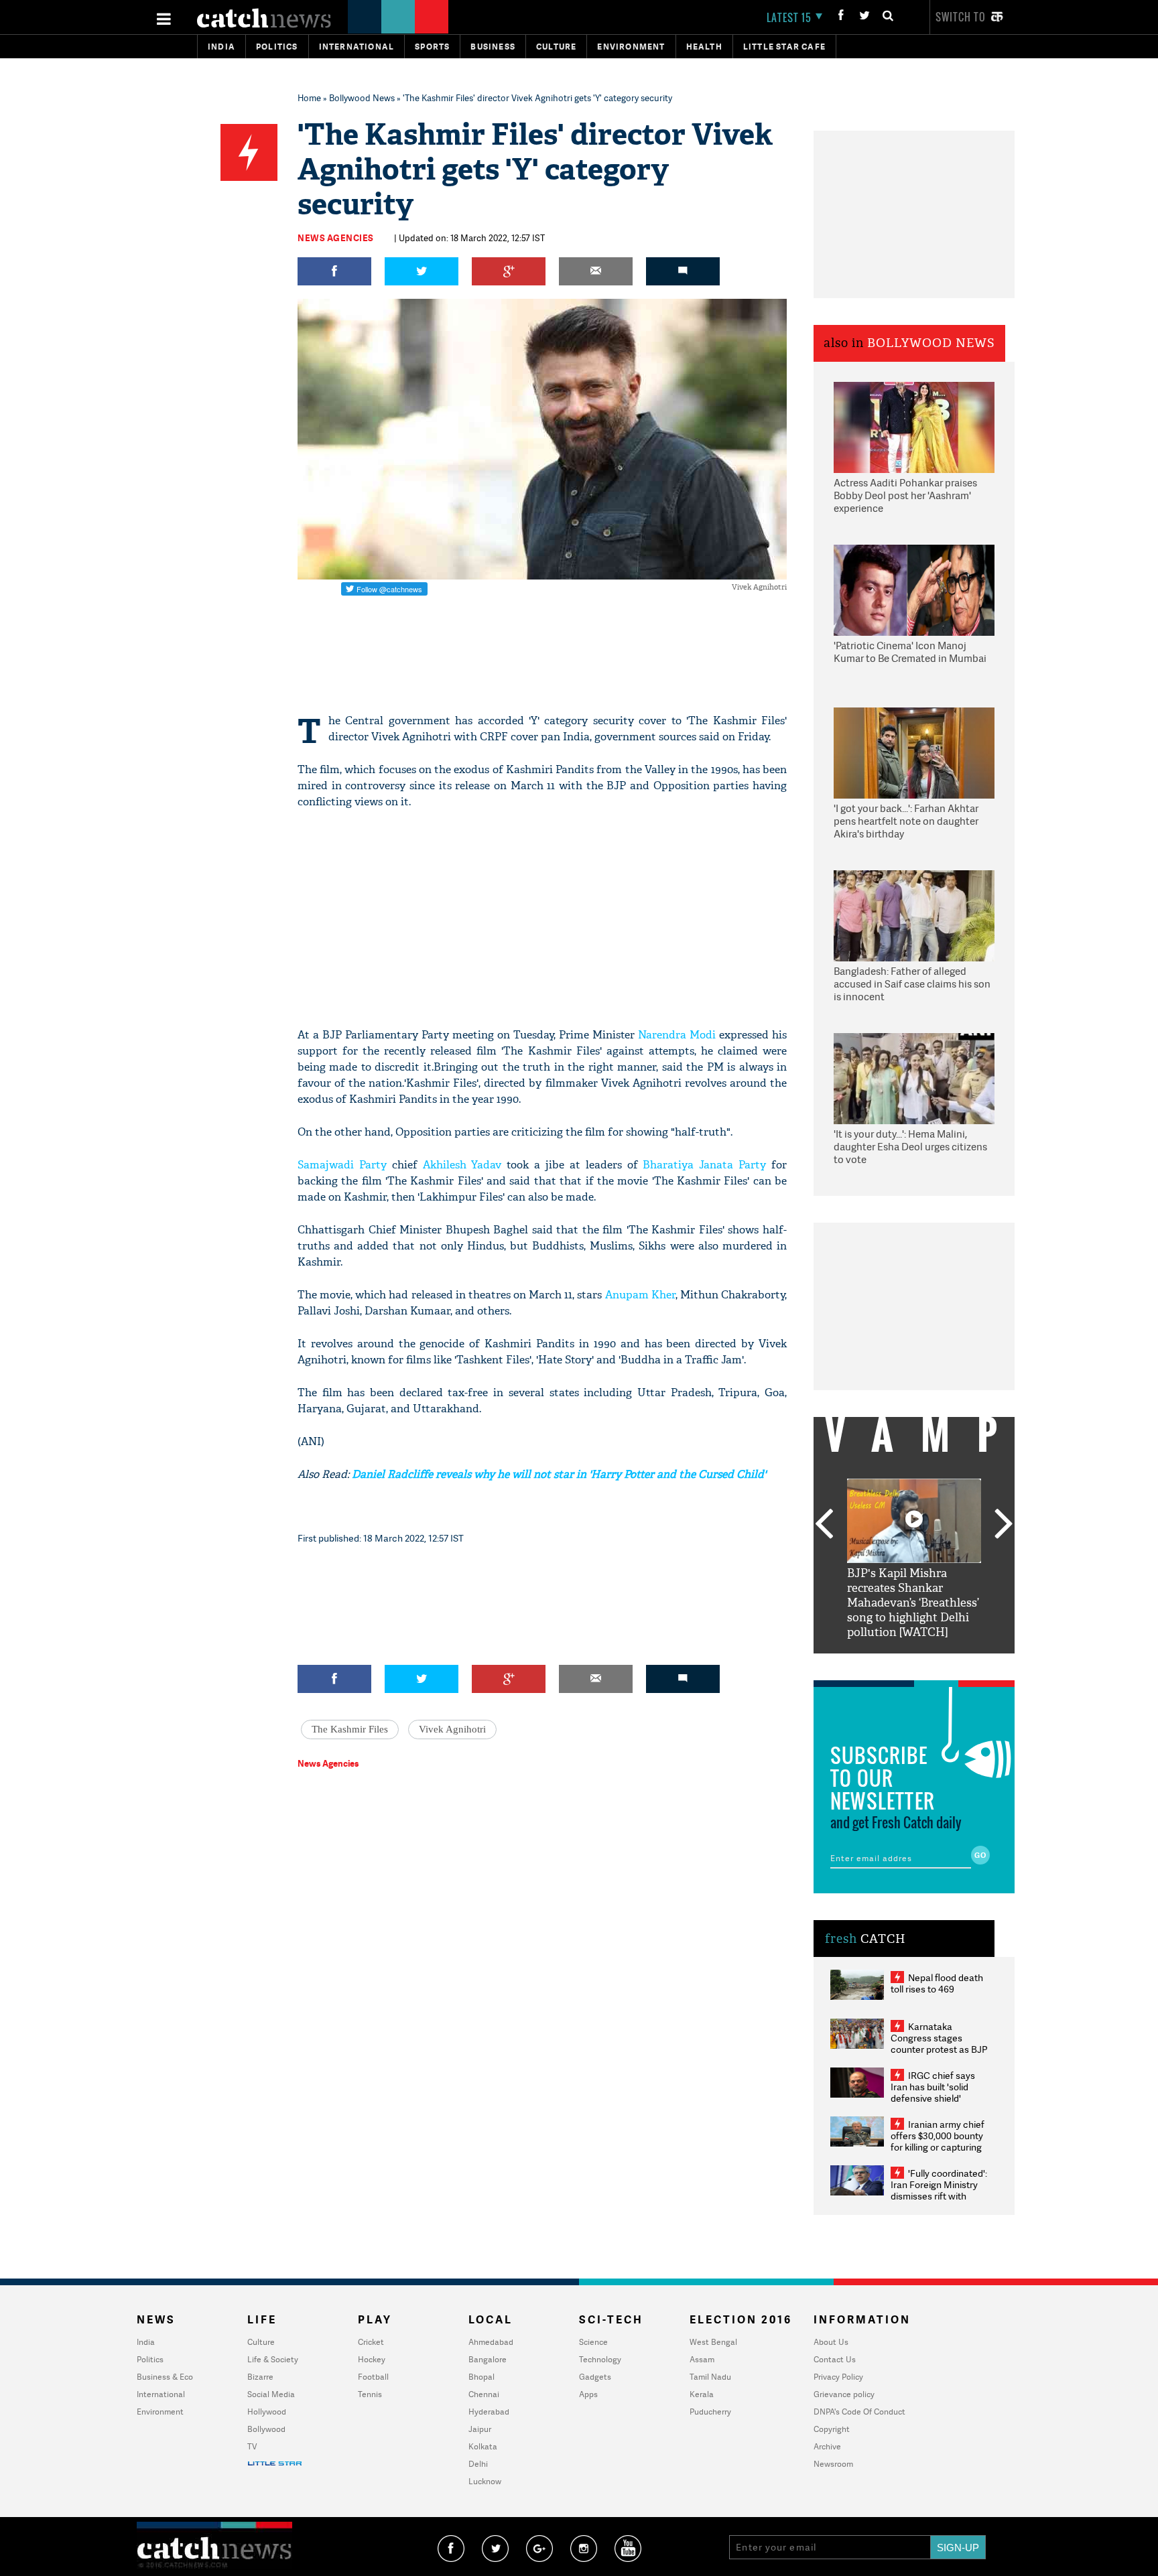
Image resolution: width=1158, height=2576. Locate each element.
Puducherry (710, 2412)
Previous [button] (824, 1525)
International (161, 2394)
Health (704, 47)
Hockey (372, 2359)
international (357, 47)
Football (373, 2377)
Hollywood (267, 2412)
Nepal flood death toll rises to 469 (937, 1983)
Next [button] (1004, 1525)
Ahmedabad (491, 2342)
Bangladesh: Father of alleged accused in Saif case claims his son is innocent (912, 984)
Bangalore (488, 2359)
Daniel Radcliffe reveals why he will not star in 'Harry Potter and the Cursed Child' (558, 1474)
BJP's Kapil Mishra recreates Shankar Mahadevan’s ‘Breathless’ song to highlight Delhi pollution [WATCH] (913, 1603)
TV (252, 2446)
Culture (556, 47)
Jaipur (480, 2429)
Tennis (370, 2394)
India (221, 47)
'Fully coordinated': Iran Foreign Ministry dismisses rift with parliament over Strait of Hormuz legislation (939, 2196)
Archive (827, 2446)
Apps (588, 2394)
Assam (702, 2359)
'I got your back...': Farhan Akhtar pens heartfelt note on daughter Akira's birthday (906, 821)
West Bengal (713, 2342)
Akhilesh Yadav (462, 1165)
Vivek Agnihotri (452, 1729)
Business (493, 47)
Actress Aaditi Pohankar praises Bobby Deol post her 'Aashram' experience (905, 496)
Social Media (271, 2394)
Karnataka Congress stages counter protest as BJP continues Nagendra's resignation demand (939, 2049)
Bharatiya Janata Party (704, 1165)
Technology (600, 2359)
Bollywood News (362, 98)
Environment (631, 47)
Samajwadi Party (342, 1165)
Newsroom (833, 2464)
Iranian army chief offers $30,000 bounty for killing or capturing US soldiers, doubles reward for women (938, 2147)
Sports (432, 47)
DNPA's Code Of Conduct (859, 2412)
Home (309, 98)
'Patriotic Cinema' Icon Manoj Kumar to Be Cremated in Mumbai (910, 652)
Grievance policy (844, 2394)
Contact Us (835, 2359)
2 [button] (894, 1664)
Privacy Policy (838, 2377)
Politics (277, 47)
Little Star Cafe (784, 47)
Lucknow (485, 2481)
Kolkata (483, 2446)
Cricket (371, 2342)
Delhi (478, 2464)
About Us (831, 2342)
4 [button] (934, 1664)
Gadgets (595, 2377)
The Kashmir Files (350, 1729)
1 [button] (874, 1664)
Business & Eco (165, 2377)
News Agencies (336, 238)
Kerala (702, 2394)
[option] (914, 1559)
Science (593, 2342)
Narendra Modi (677, 1035)
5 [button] (954, 1664)
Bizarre (260, 2377)
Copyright (832, 2429)
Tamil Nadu (710, 2377)
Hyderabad (489, 2412)
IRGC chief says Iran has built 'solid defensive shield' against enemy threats (938, 2092)
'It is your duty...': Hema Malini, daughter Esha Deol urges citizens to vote (910, 1147)
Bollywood (266, 2429)
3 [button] (914, 1664)
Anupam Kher (640, 1295)
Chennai (484, 2394)
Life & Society (273, 2359)
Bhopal (481, 2377)
